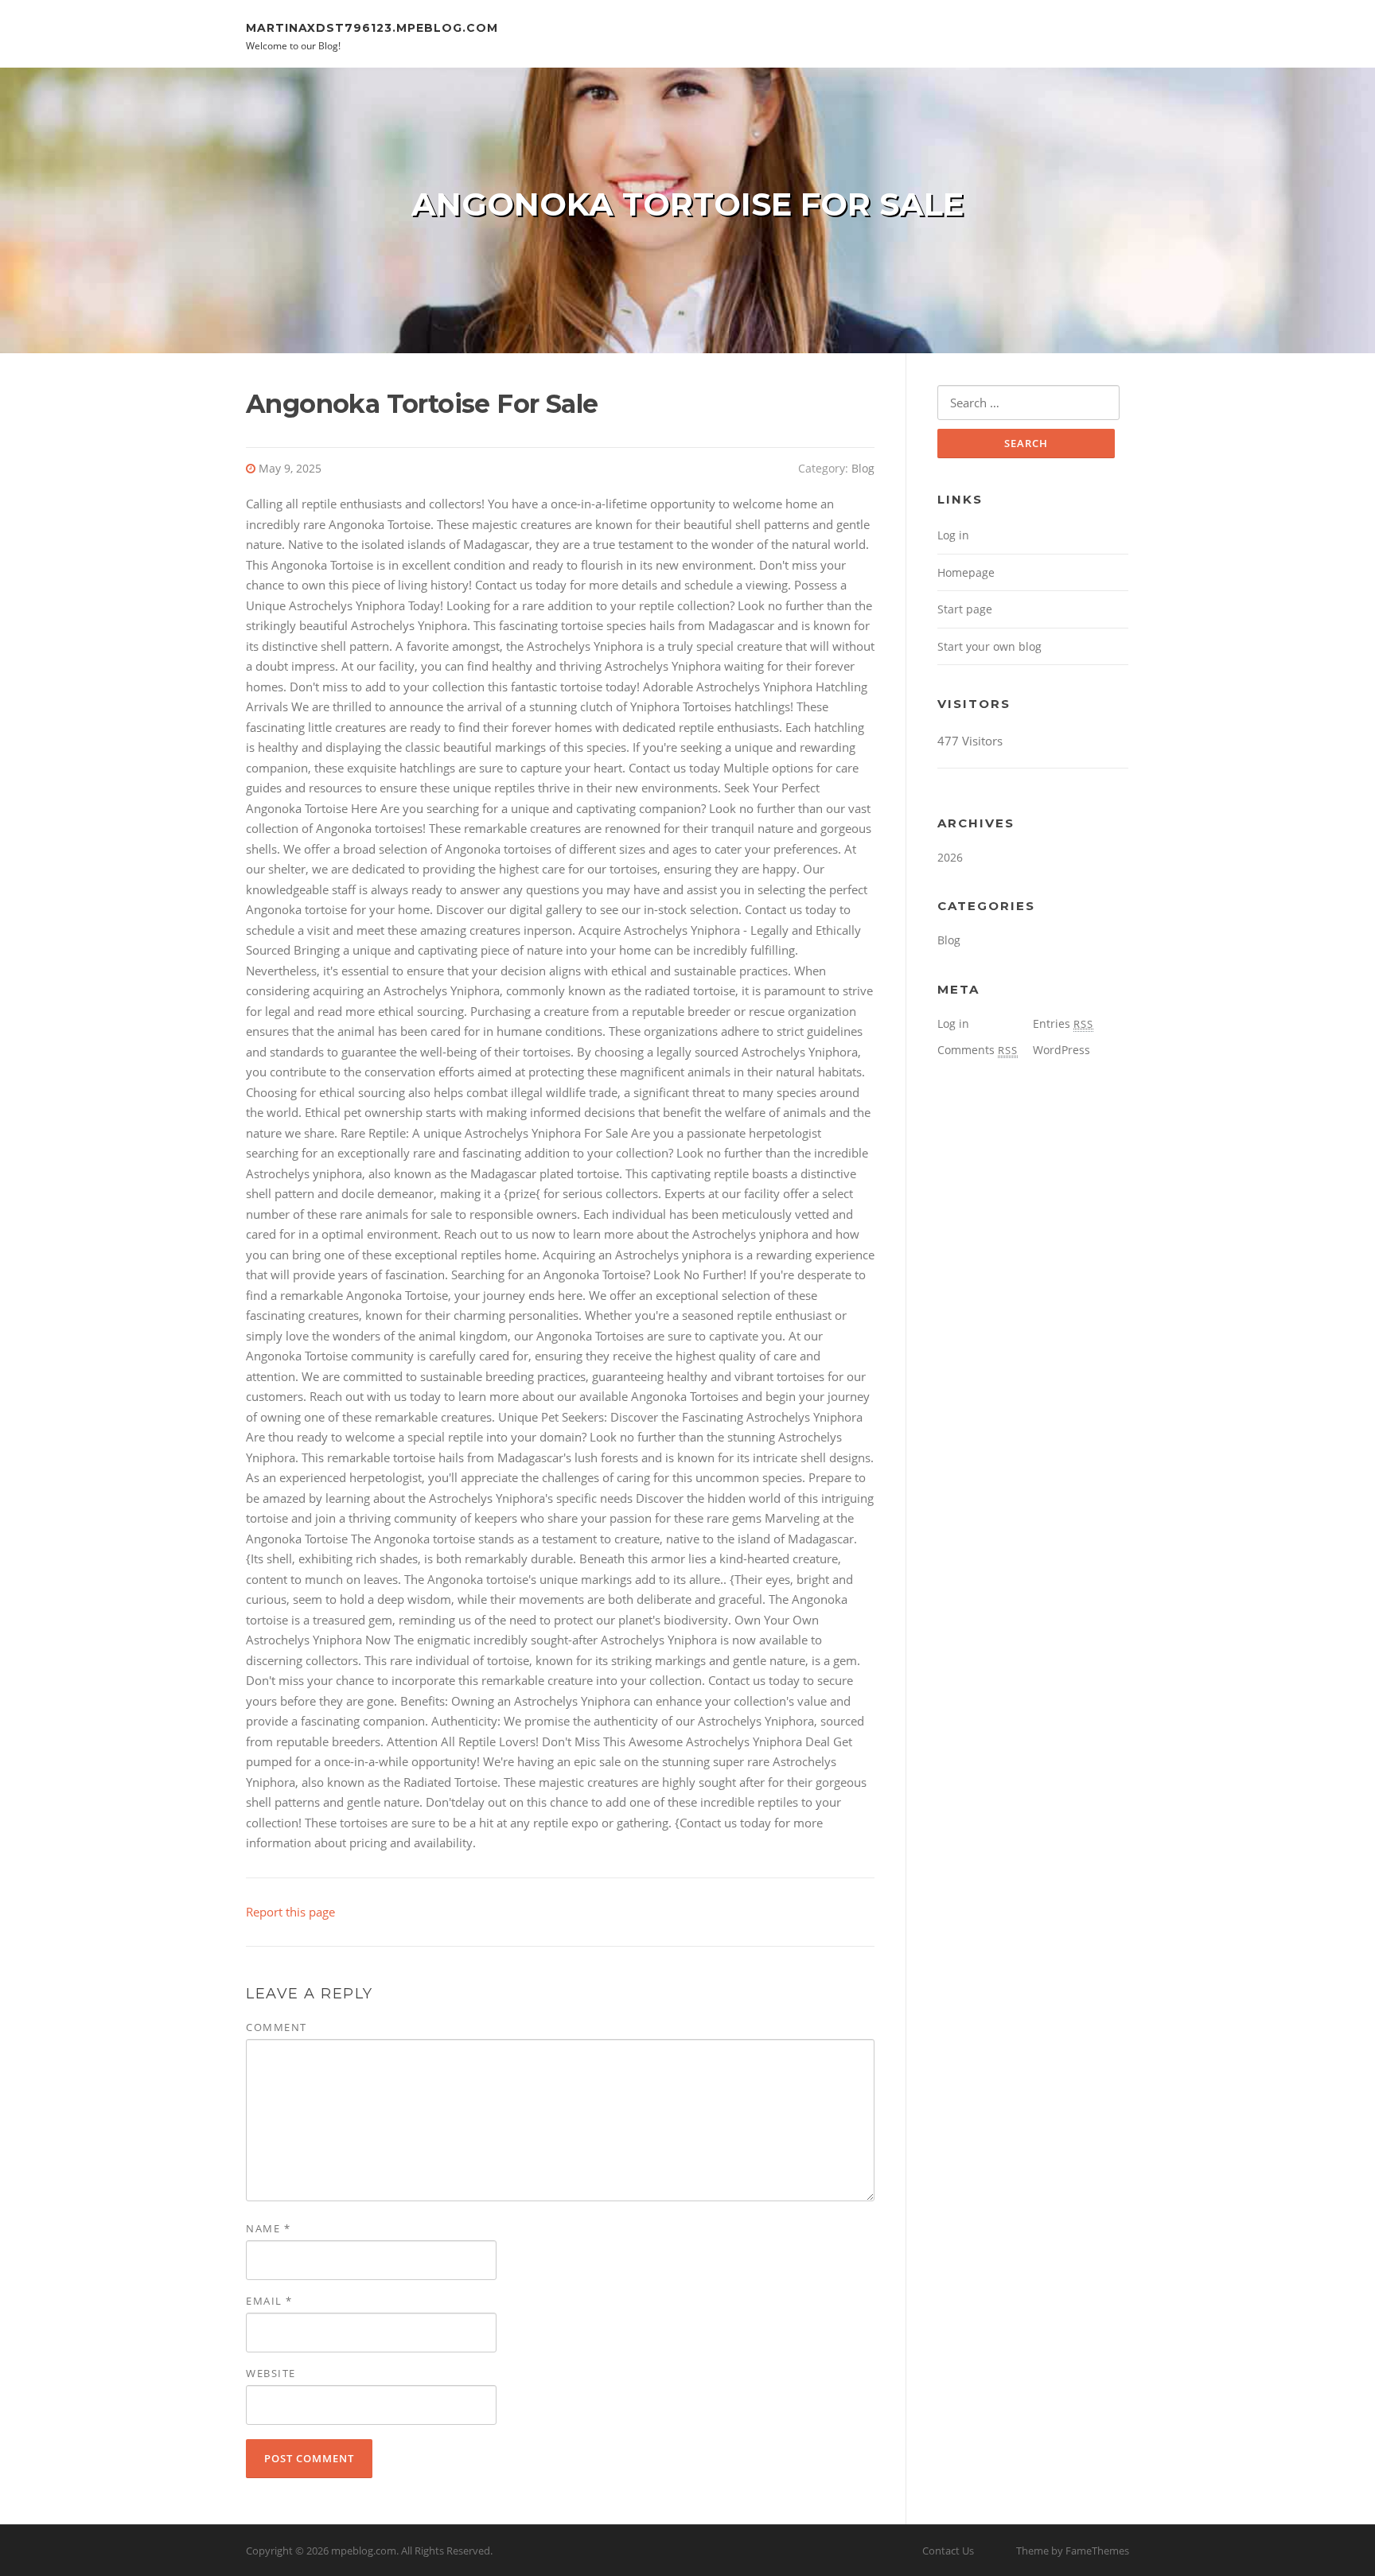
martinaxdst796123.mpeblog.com (372, 27)
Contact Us (948, 2551)
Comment (277, 2027)
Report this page (290, 1912)
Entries (1063, 1023)
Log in (953, 535)
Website (271, 2373)
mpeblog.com (364, 2551)
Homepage (966, 572)
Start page (965, 609)
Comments (978, 1050)
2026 (950, 857)
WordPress (1061, 1050)
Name (268, 2228)
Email (269, 2301)
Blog (863, 468)
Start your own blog (989, 646)
